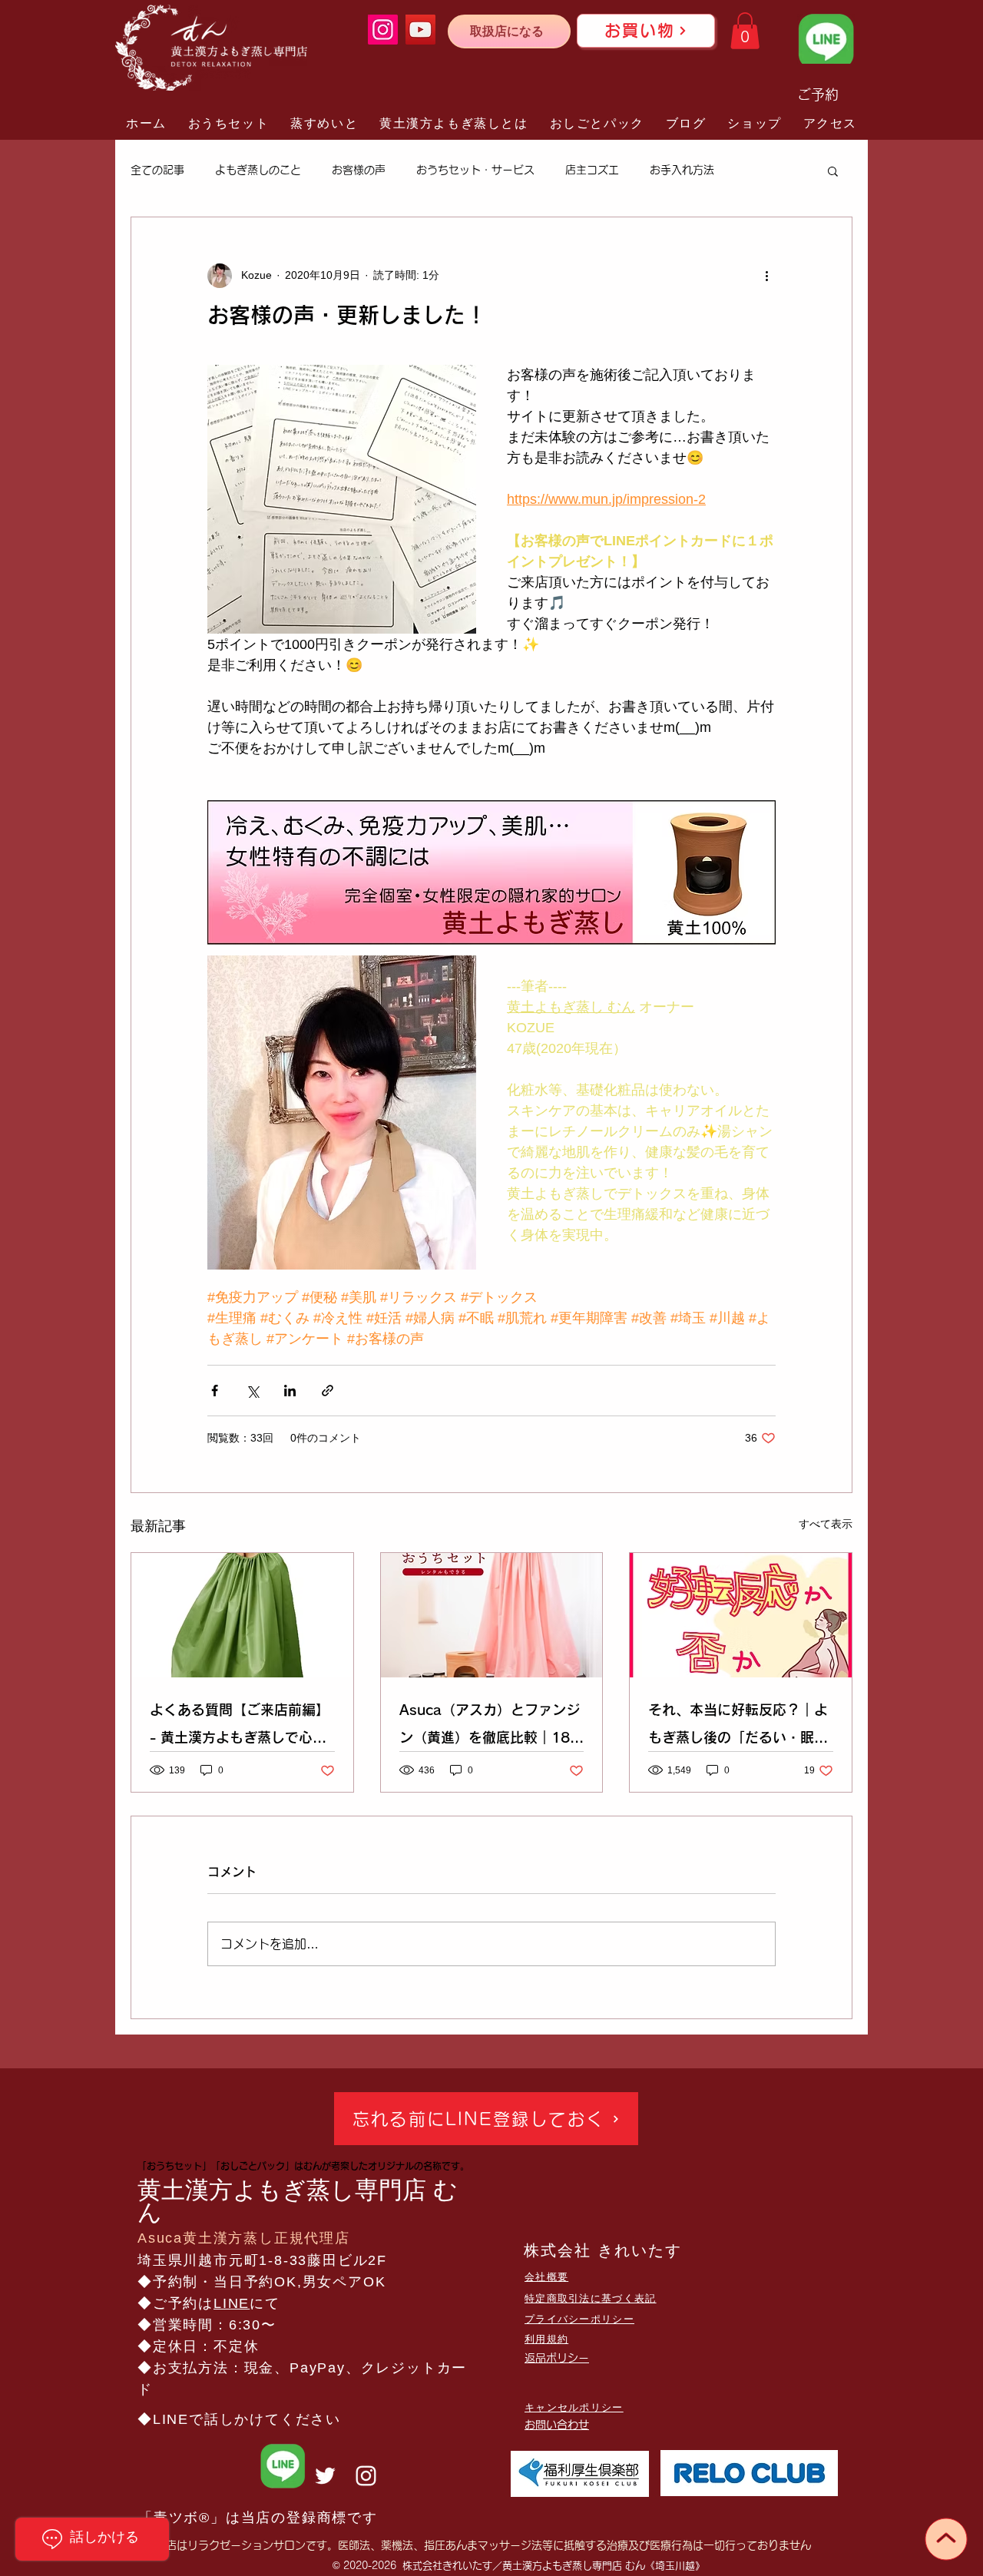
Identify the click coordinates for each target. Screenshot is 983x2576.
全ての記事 (157, 170)
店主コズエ (592, 170)
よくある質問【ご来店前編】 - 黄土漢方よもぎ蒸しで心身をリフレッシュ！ (240, 1727)
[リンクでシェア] (328, 1391)
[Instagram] (383, 30)
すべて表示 (826, 1524)
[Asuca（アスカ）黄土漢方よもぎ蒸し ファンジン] (492, 1615)
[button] (745, 31)
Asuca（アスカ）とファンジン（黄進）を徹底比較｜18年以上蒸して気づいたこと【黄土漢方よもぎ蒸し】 (491, 1727)
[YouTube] (420, 30)
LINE (232, 2303)
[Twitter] (325, 2476)
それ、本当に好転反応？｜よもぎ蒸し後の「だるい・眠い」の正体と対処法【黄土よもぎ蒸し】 (738, 1727)
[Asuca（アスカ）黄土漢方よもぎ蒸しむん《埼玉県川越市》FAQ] (242, 1615)
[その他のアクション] (766, 276)
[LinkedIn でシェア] (290, 1391)
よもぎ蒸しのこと (258, 170)
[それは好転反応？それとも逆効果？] (741, 1615)
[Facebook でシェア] (215, 1391)
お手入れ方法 (682, 170)
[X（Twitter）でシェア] (252, 1391)
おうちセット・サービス (475, 170)
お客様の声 (359, 170)
